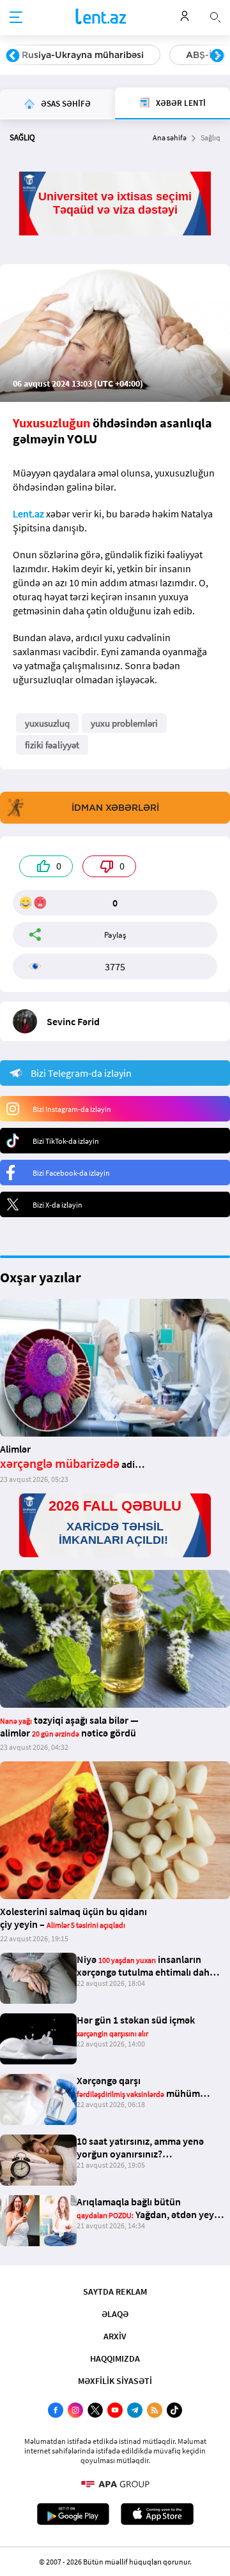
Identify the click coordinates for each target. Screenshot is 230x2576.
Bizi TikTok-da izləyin (66, 1141)
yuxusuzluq (47, 723)
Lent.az (28, 514)
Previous (13, 56)
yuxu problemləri (124, 723)
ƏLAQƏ (115, 2314)
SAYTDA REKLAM (115, 2291)
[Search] (215, 16)
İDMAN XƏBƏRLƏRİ (115, 808)
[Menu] (16, 18)
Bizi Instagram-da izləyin (72, 1109)
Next (217, 56)
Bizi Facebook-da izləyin (71, 1173)
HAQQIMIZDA (115, 2358)
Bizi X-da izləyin (57, 1205)
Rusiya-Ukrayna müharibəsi (83, 55)
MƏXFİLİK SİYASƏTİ (115, 2381)
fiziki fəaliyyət (52, 745)
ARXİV (115, 2336)
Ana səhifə (170, 137)
